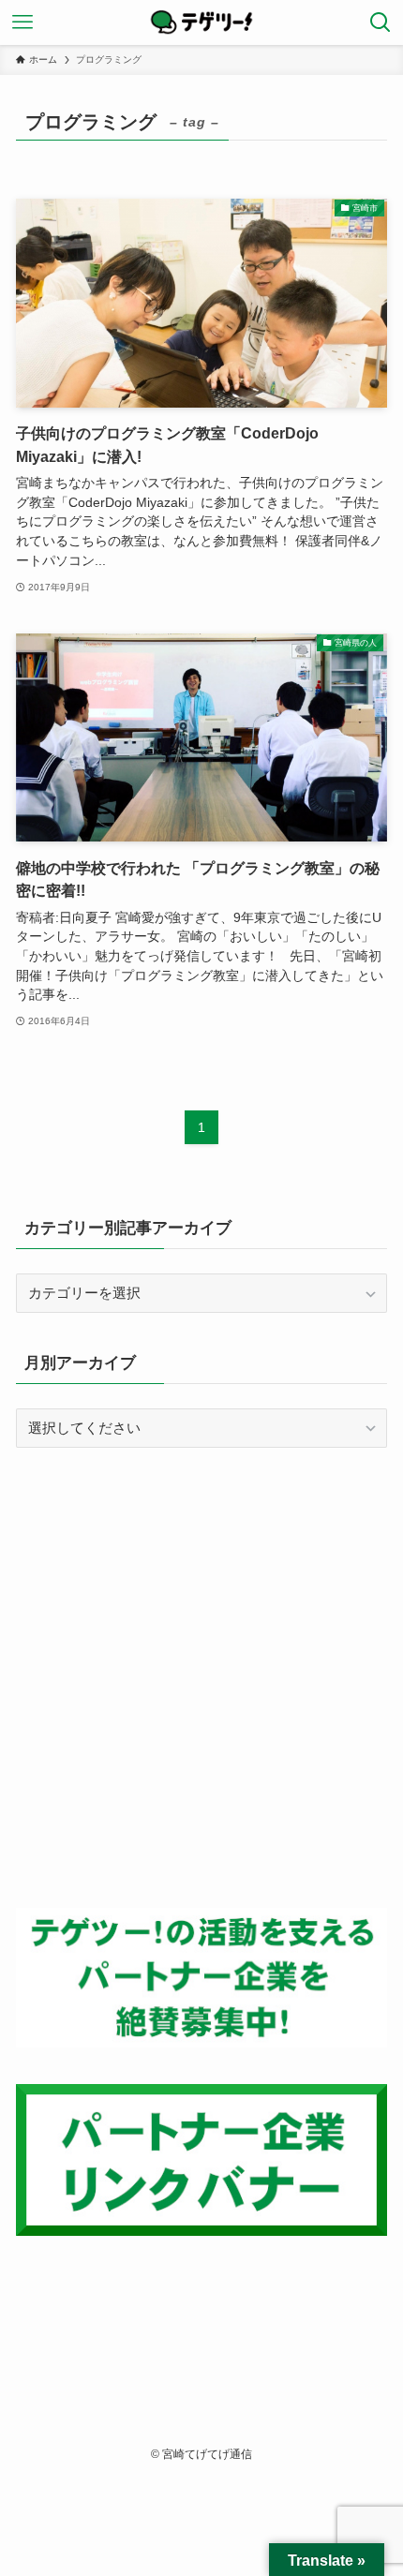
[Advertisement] (201, 1677)
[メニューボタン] (22, 22)
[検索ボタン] (381, 22)
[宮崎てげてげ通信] (201, 22)
